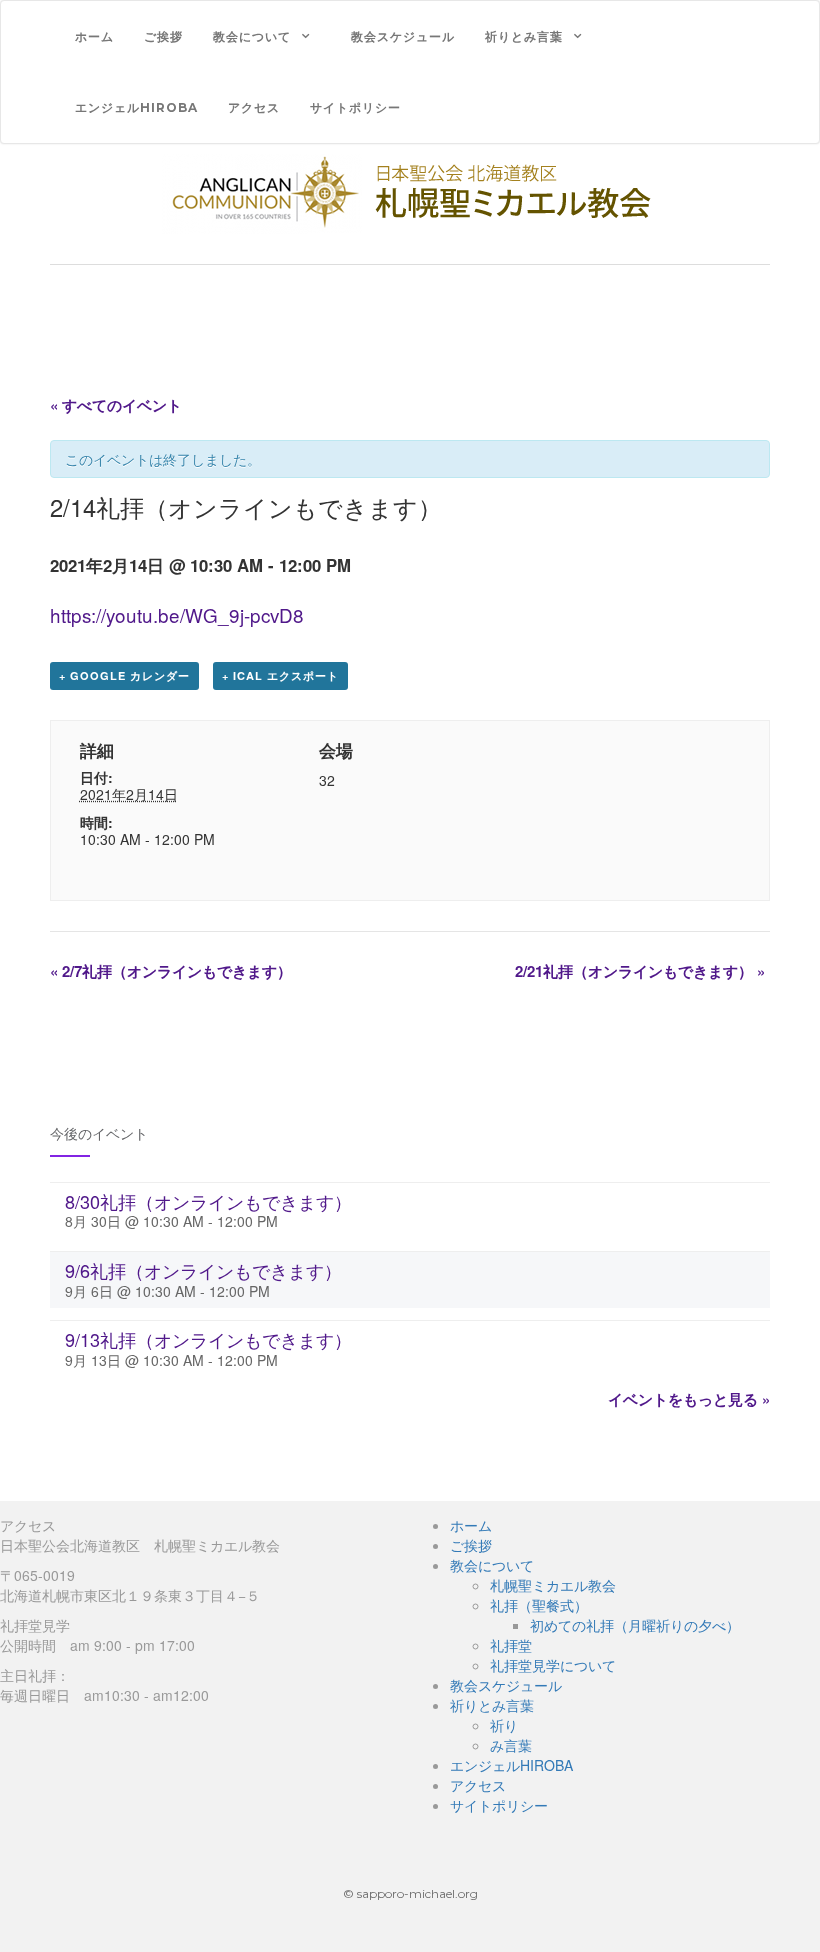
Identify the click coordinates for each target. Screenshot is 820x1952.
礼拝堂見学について (553, 1665)
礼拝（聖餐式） (539, 1605)
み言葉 (511, 1745)
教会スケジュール (403, 36)
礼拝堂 (511, 1645)
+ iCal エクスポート (280, 675)
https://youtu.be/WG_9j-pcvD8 (177, 614)
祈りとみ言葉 (524, 36)
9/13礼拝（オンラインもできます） (208, 1339)
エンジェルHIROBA (136, 107)
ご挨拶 (163, 36)
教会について (252, 36)
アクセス (254, 107)
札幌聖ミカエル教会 (553, 1585)
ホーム (94, 36)
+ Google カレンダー (124, 675)
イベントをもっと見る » (689, 1399)
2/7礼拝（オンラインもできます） (171, 971)
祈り (504, 1725)
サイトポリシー (355, 107)
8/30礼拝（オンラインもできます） (208, 1201)
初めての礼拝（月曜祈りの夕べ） (635, 1625)
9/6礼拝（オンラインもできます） (203, 1270)
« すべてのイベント (116, 405)
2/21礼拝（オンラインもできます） (640, 971)
